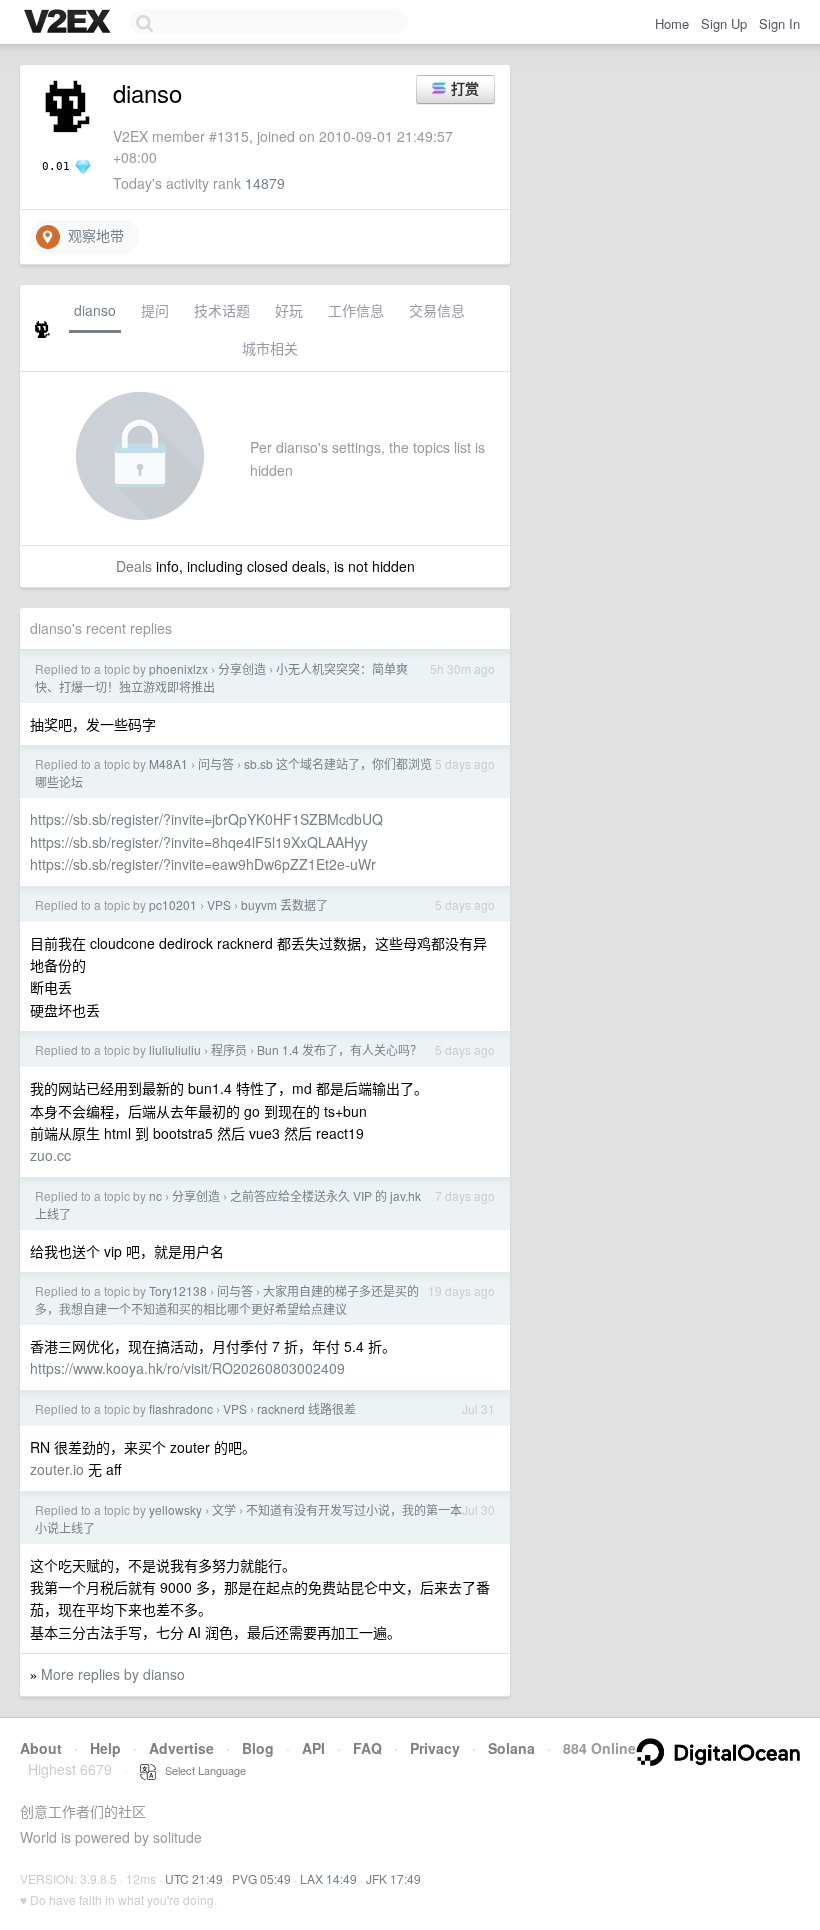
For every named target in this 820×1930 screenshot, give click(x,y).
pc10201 (173, 904)
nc (155, 1195)
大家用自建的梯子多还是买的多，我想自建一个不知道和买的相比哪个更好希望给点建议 (227, 1299)
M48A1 (168, 763)
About (41, 1748)
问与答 (216, 763)
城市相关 (270, 348)
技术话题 (222, 310)
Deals (134, 566)
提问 (155, 310)
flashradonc (181, 1408)
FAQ (367, 1748)
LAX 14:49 (328, 1878)
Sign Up (724, 23)
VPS (219, 904)
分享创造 (242, 668)
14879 (265, 183)
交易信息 (437, 310)
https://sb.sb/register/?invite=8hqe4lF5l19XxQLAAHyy (199, 842)
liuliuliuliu (175, 1049)
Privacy (435, 1748)
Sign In (779, 23)
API (313, 1748)
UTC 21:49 (194, 1878)
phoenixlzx (178, 668)
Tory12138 (178, 1290)
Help (105, 1748)
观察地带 (92, 235)
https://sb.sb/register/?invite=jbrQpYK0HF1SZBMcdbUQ (206, 819)
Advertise (181, 1748)
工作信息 (356, 310)
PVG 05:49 (261, 1878)
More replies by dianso (113, 1674)
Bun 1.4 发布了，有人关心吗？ (339, 1049)
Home (672, 23)
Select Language (201, 1770)
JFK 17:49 (393, 1878)
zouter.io (57, 1469)
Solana (511, 1748)
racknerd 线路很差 (306, 1408)
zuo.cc (50, 1155)
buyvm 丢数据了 (284, 904)
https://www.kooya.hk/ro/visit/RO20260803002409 (187, 1368)
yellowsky (175, 1509)
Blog (258, 1748)
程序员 (229, 1049)
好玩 (289, 310)
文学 (224, 1509)
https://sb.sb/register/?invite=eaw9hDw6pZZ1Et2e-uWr (203, 864)
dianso (95, 310)
